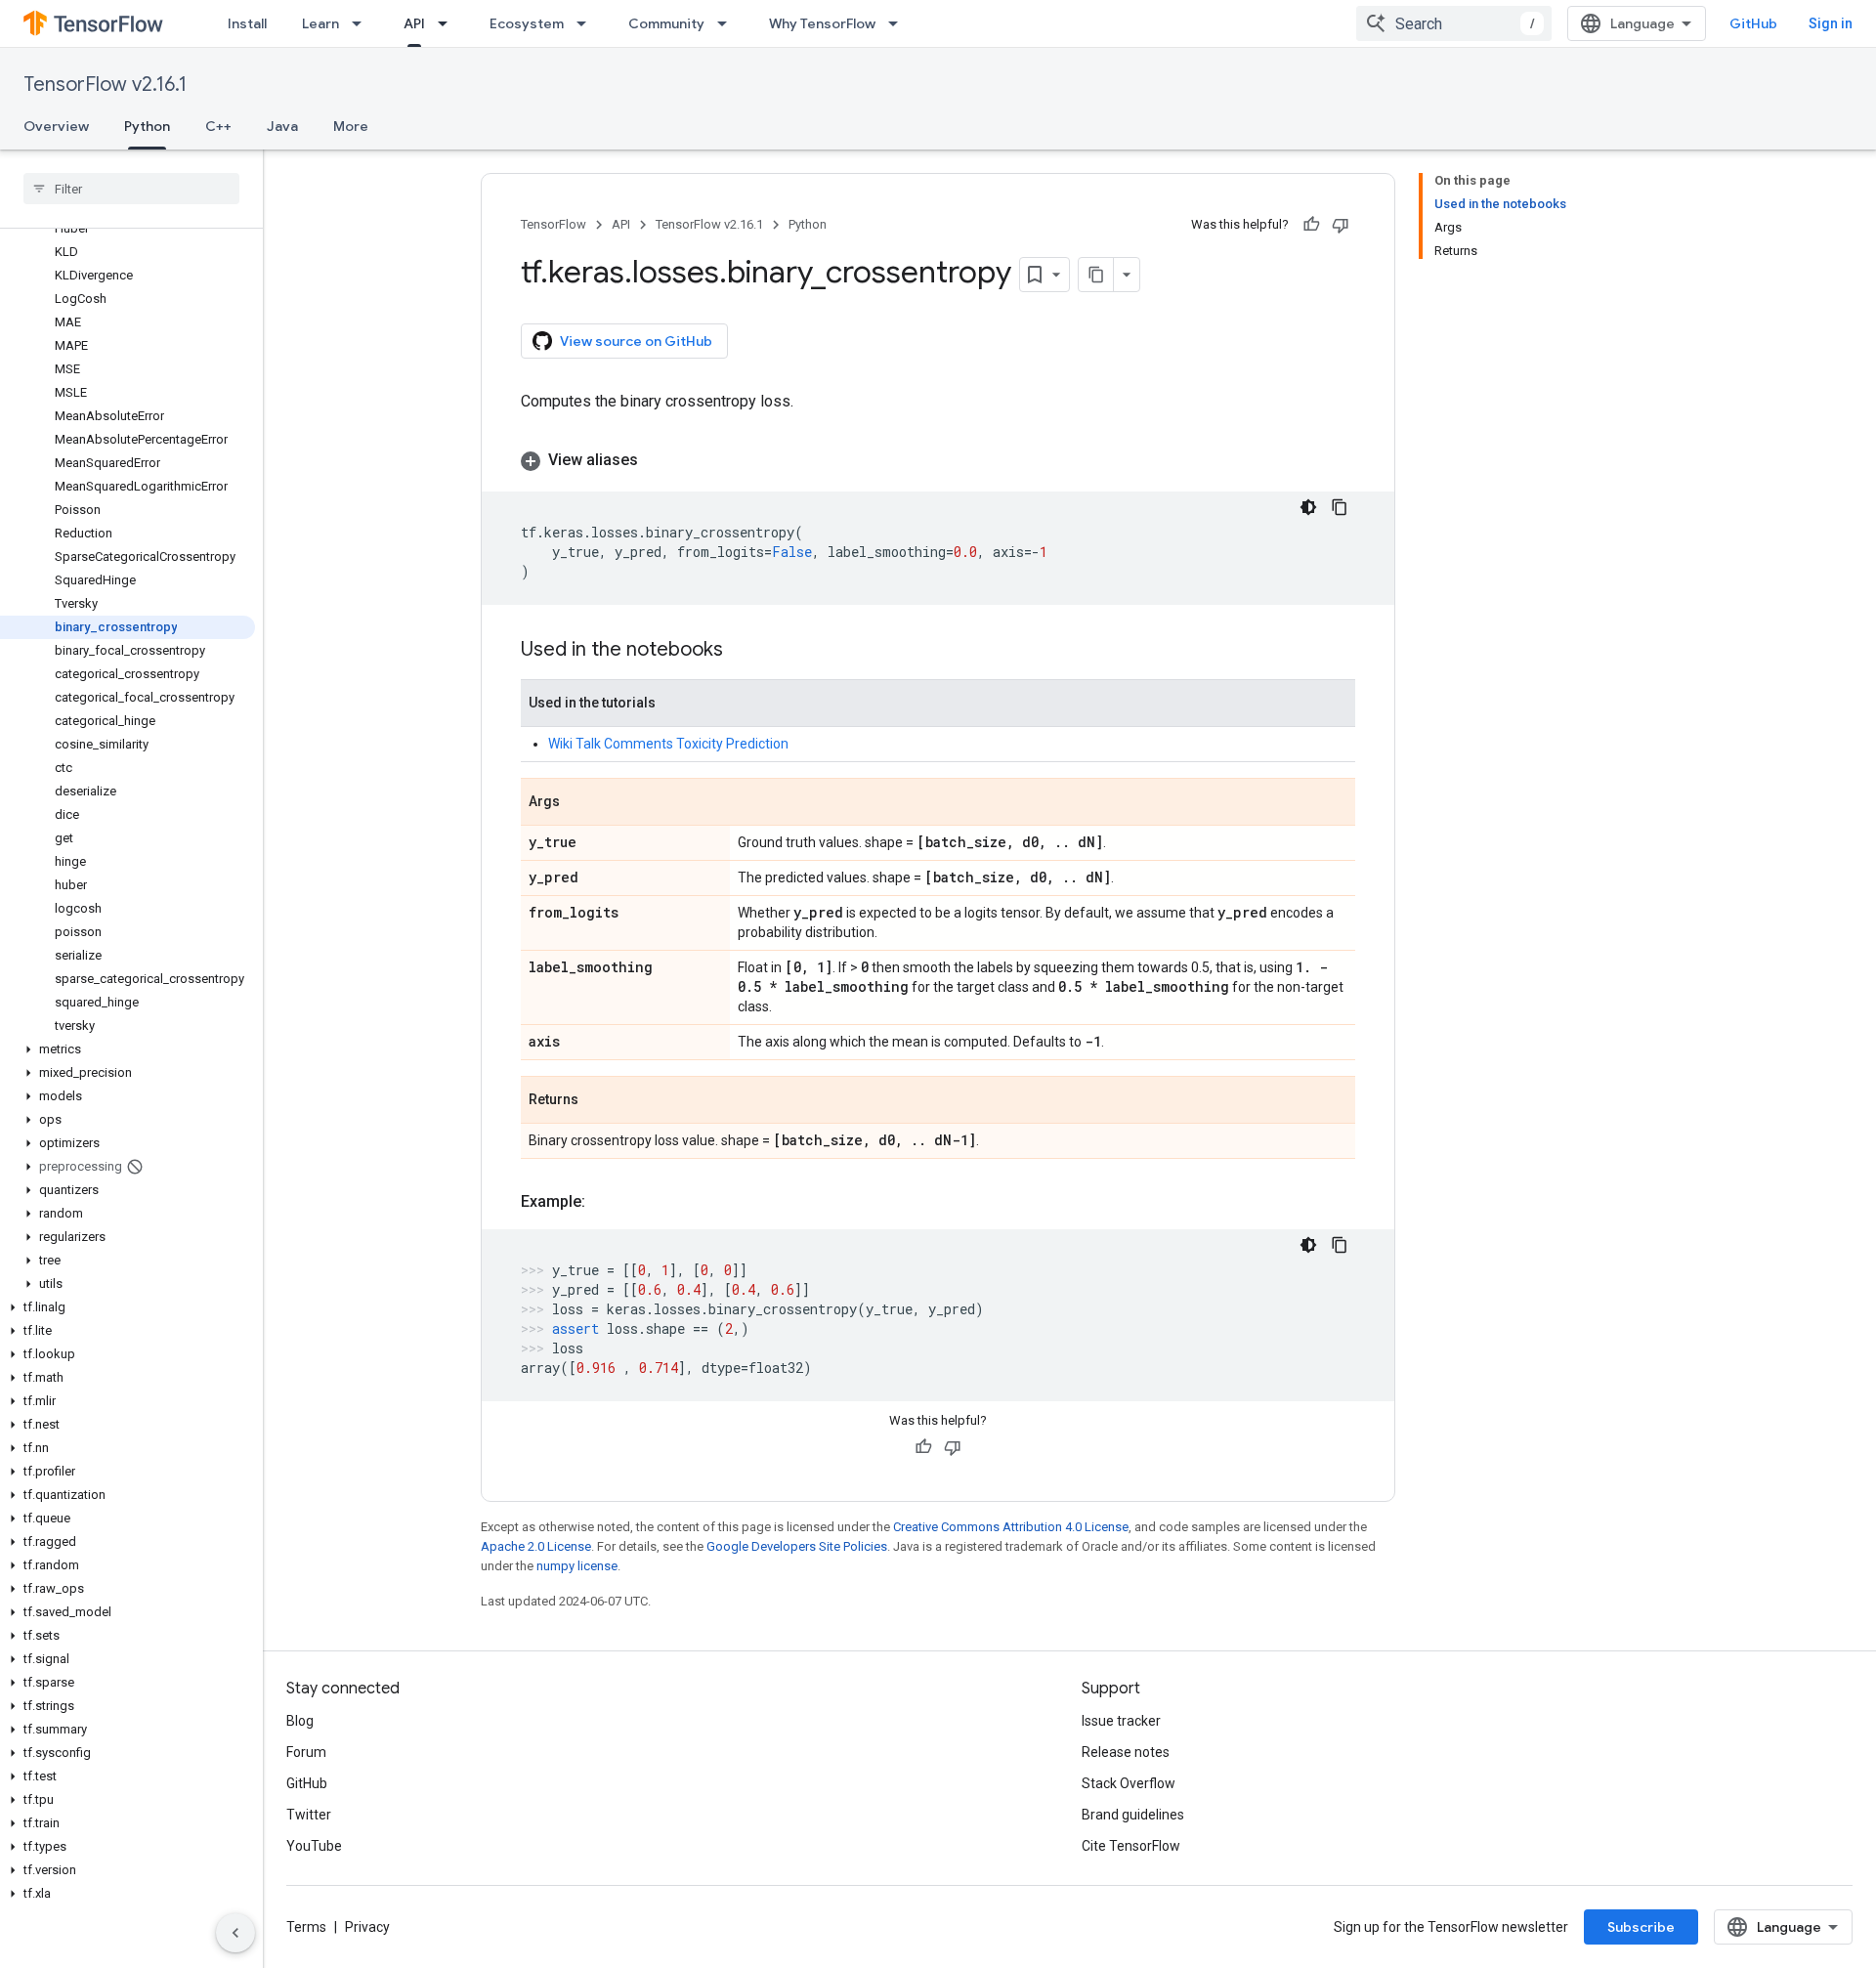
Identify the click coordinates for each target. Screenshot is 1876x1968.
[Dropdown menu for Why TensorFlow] (899, 23)
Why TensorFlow (822, 23)
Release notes (1126, 1752)
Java (282, 126)
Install (247, 23)
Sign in (1831, 23)
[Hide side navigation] (235, 1933)
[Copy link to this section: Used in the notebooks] (743, 651)
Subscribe (1641, 1927)
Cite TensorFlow (1131, 1846)
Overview (56, 126)
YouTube (314, 1846)
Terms (306, 1927)
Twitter (309, 1815)
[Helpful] (1311, 225)
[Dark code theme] (1308, 507)
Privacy (367, 1927)
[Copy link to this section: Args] (579, 803)
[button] (128, 1049)
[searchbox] (131, 189)
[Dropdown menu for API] (448, 23)
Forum (306, 1752)
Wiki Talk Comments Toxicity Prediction (668, 744)
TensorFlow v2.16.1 (105, 85)
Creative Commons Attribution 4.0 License (1011, 1527)
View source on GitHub (636, 341)
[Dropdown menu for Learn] (362, 23)
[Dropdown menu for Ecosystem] (587, 23)
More (351, 126)
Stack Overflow (1129, 1783)
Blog (300, 1721)
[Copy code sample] (1340, 507)
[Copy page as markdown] (1096, 275)
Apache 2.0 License (536, 1546)
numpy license (577, 1566)
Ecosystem (527, 23)
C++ (218, 126)
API (414, 23)
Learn (320, 23)
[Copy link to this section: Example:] (605, 1202)
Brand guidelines (1133, 1815)
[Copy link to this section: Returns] (598, 1101)
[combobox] (1454, 23)
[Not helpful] (1341, 225)
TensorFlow (554, 224)
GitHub (1753, 23)
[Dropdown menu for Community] (728, 23)
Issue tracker (1121, 1721)
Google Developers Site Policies (797, 1546)
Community (666, 23)
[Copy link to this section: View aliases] (658, 460)
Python (147, 126)
